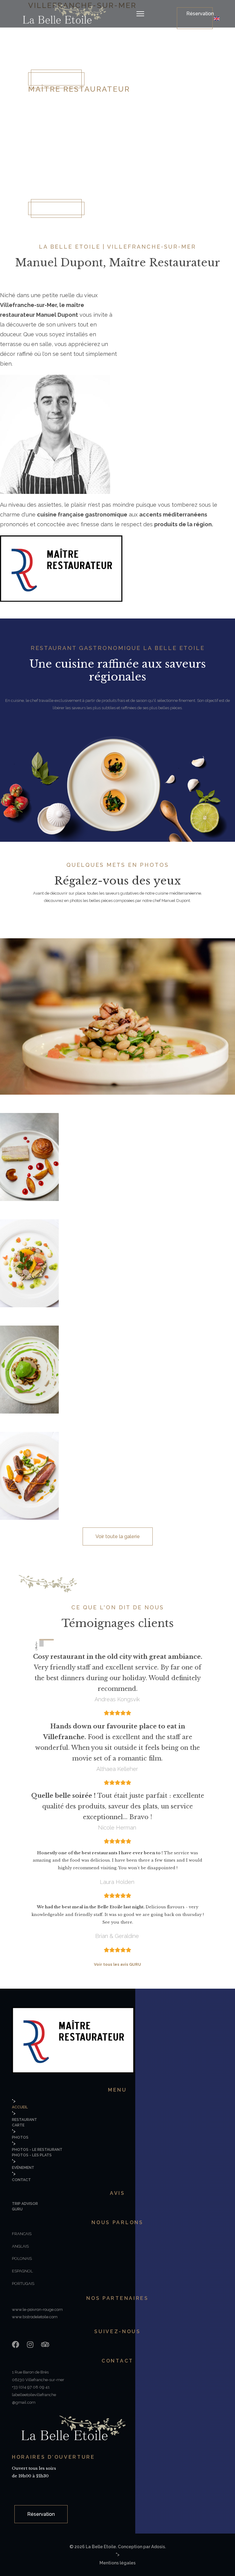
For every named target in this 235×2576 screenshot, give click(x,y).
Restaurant (24, 2120)
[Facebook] (16, 2345)
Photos (20, 2137)
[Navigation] (140, 14)
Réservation (41, 2514)
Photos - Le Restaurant (37, 2150)
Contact (21, 2180)
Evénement (23, 2168)
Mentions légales (117, 2563)
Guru (17, 2209)
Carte (18, 2125)
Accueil (20, 2107)
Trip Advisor (25, 2204)
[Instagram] (30, 2345)
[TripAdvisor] (45, 2345)
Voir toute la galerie (118, 1536)
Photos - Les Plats (32, 2155)
